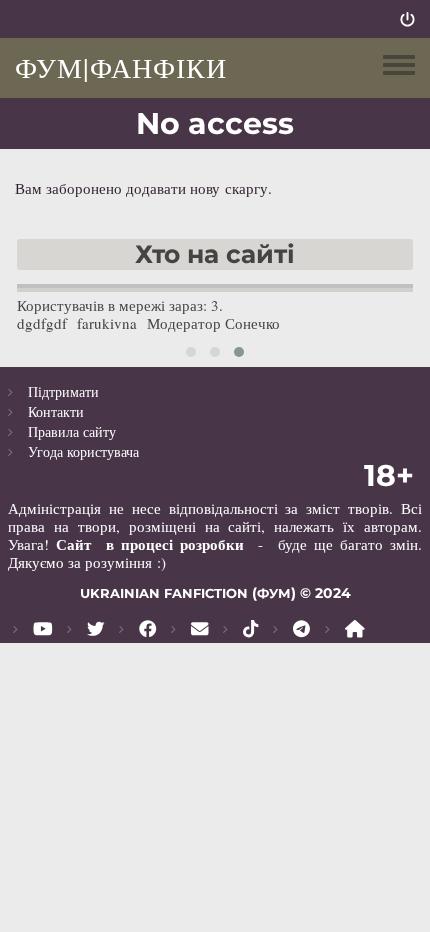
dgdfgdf (42, 323)
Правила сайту (72, 431)
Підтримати (63, 391)
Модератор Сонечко (213, 323)
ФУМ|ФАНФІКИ (121, 67)
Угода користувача (83, 451)
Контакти (56, 411)
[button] (191, 352)
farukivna (107, 323)
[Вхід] (407, 19)
